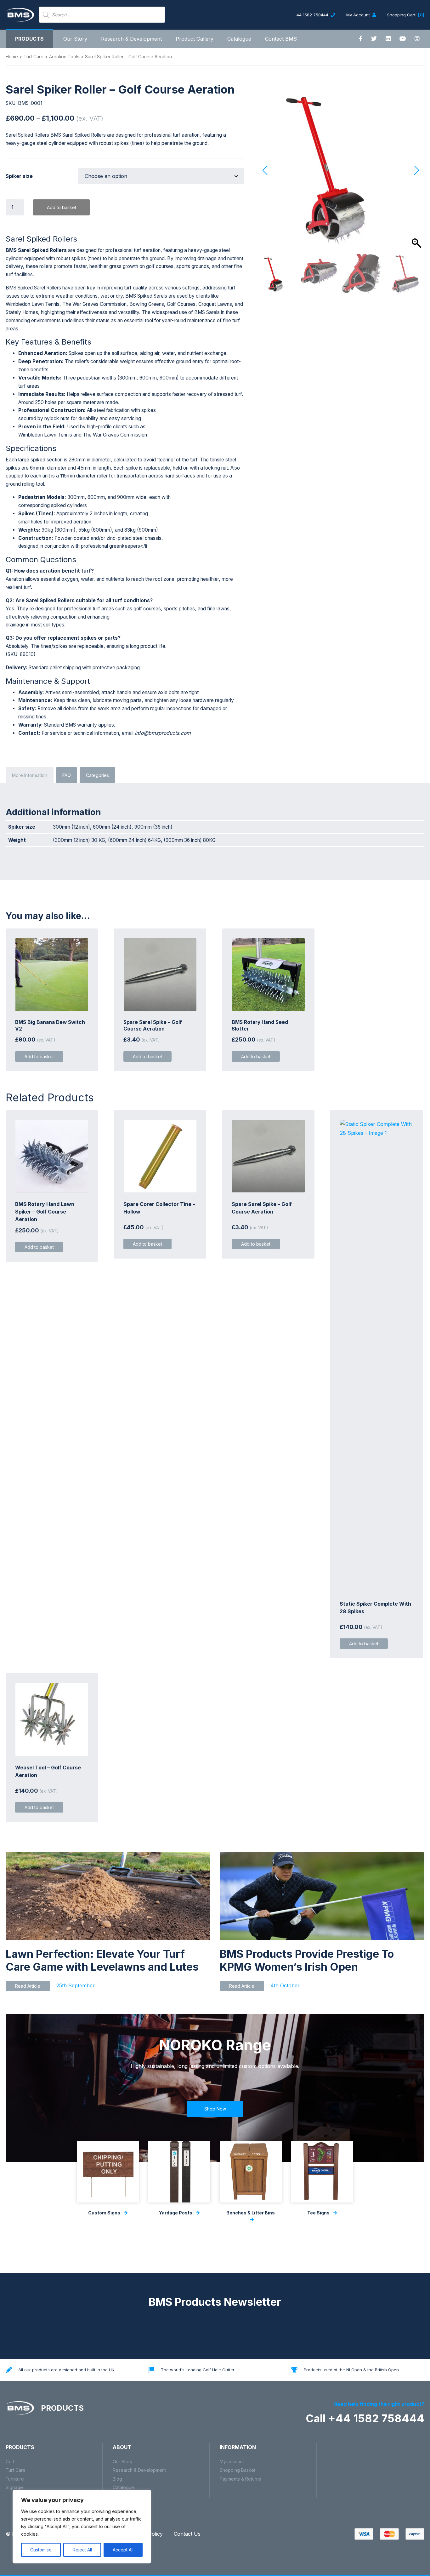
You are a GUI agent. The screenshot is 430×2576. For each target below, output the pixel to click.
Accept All (123, 2550)
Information (238, 2447)
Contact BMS (281, 39)
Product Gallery (195, 39)
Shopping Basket (238, 2470)
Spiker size (19, 176)
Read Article (28, 1986)
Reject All (82, 2550)
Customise (41, 2550)
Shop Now (215, 2109)
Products (29, 39)
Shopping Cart (406, 15)
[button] (416, 170)
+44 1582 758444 (312, 15)
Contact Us (187, 2534)
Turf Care (34, 57)
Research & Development (131, 39)
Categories (97, 775)
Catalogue (239, 39)
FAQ (67, 775)
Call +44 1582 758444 (365, 2418)
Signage (14, 2487)
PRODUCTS (61, 2408)
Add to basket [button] (39, 1057)
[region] (82, 2527)
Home (12, 57)
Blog (117, 2479)
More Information (30, 775)
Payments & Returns (240, 2479)
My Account (359, 15)
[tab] (30, 775)
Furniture (15, 2479)
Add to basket (62, 207)
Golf (10, 2462)
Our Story (75, 39)
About (122, 2447)
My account (232, 2462)
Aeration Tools (64, 57)
